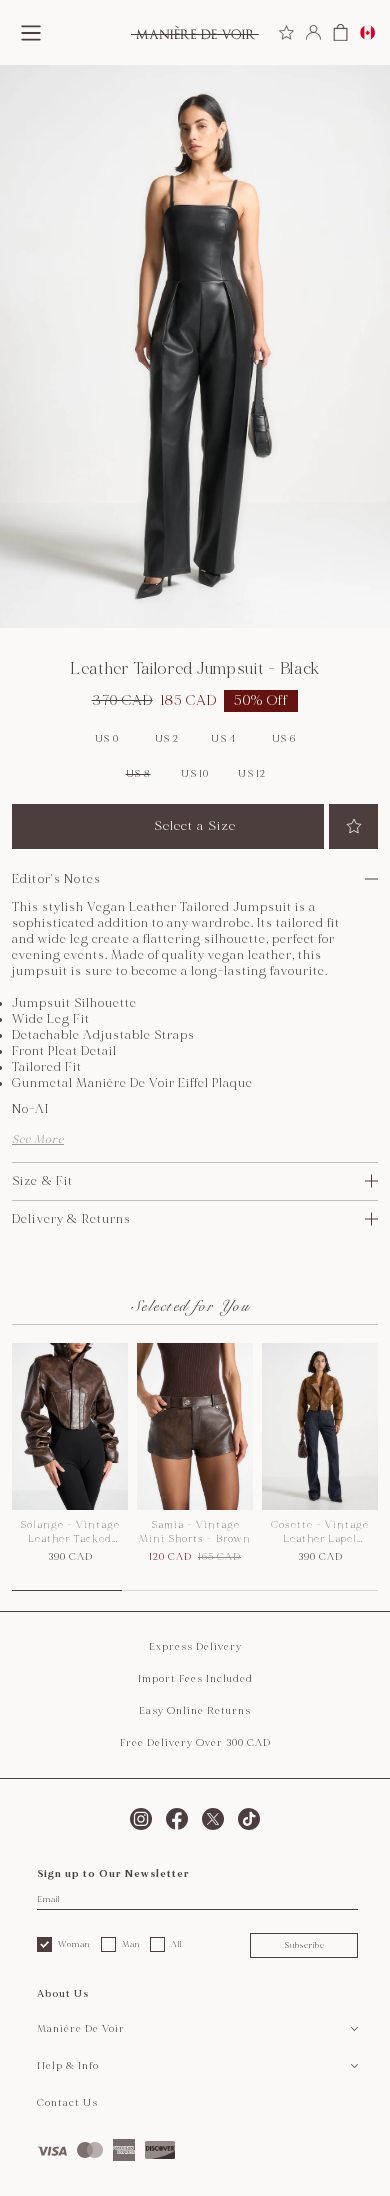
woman (74, 1944)
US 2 (167, 739)
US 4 (223, 739)
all (176, 1944)
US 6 (284, 739)
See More (38, 1139)
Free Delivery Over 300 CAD (195, 1743)
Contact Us (67, 2103)
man (131, 1944)
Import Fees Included (195, 1679)
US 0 (107, 739)
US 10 (195, 774)
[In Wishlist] (353, 826)
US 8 (138, 774)
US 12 (252, 774)
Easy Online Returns (195, 1711)
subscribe (304, 1945)
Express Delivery (195, 1647)
